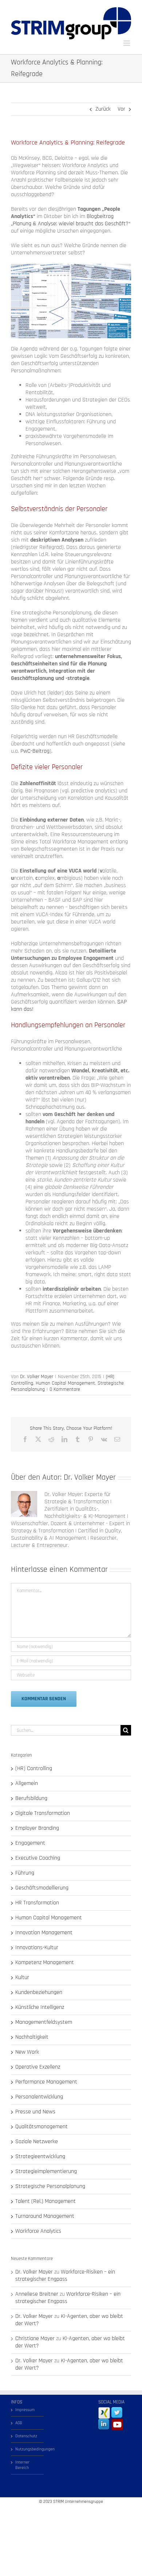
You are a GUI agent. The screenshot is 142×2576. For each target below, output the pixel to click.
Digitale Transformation (43, 1813)
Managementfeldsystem (44, 2022)
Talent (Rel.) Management (46, 2201)
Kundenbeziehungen (39, 1993)
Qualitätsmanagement (42, 2127)
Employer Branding (37, 1828)
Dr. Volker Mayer (37, 1377)
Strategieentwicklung (40, 2157)
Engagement (30, 1843)
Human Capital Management (65, 1383)
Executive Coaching (38, 1858)
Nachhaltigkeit (32, 2037)
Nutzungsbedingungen (28, 2449)
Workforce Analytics (38, 2231)
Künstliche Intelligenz (40, 2007)
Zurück (103, 109)
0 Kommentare (65, 1389)
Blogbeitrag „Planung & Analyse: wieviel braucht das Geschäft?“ (71, 220)
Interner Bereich (22, 2465)
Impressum (25, 2410)
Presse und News (35, 2112)
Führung (25, 1873)
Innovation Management (44, 1933)
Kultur (22, 1978)
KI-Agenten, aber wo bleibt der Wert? (69, 2320)
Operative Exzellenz (38, 2067)
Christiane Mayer (35, 2338)
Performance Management (46, 2082)
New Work (27, 2052)
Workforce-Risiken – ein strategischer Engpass (65, 2276)
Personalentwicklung (39, 2097)
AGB (19, 2423)
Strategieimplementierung (46, 2172)
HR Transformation (37, 1903)
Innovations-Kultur (37, 1948)
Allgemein (27, 1784)
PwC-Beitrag (35, 751)
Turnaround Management (45, 2216)
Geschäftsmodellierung (42, 1888)
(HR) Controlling (34, 1769)
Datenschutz (26, 2436)
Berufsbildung (31, 1799)
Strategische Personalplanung (50, 2187)
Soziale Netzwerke (37, 2142)
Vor (121, 109)
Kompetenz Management (45, 1963)
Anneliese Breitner (37, 2294)
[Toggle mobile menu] (127, 43)
